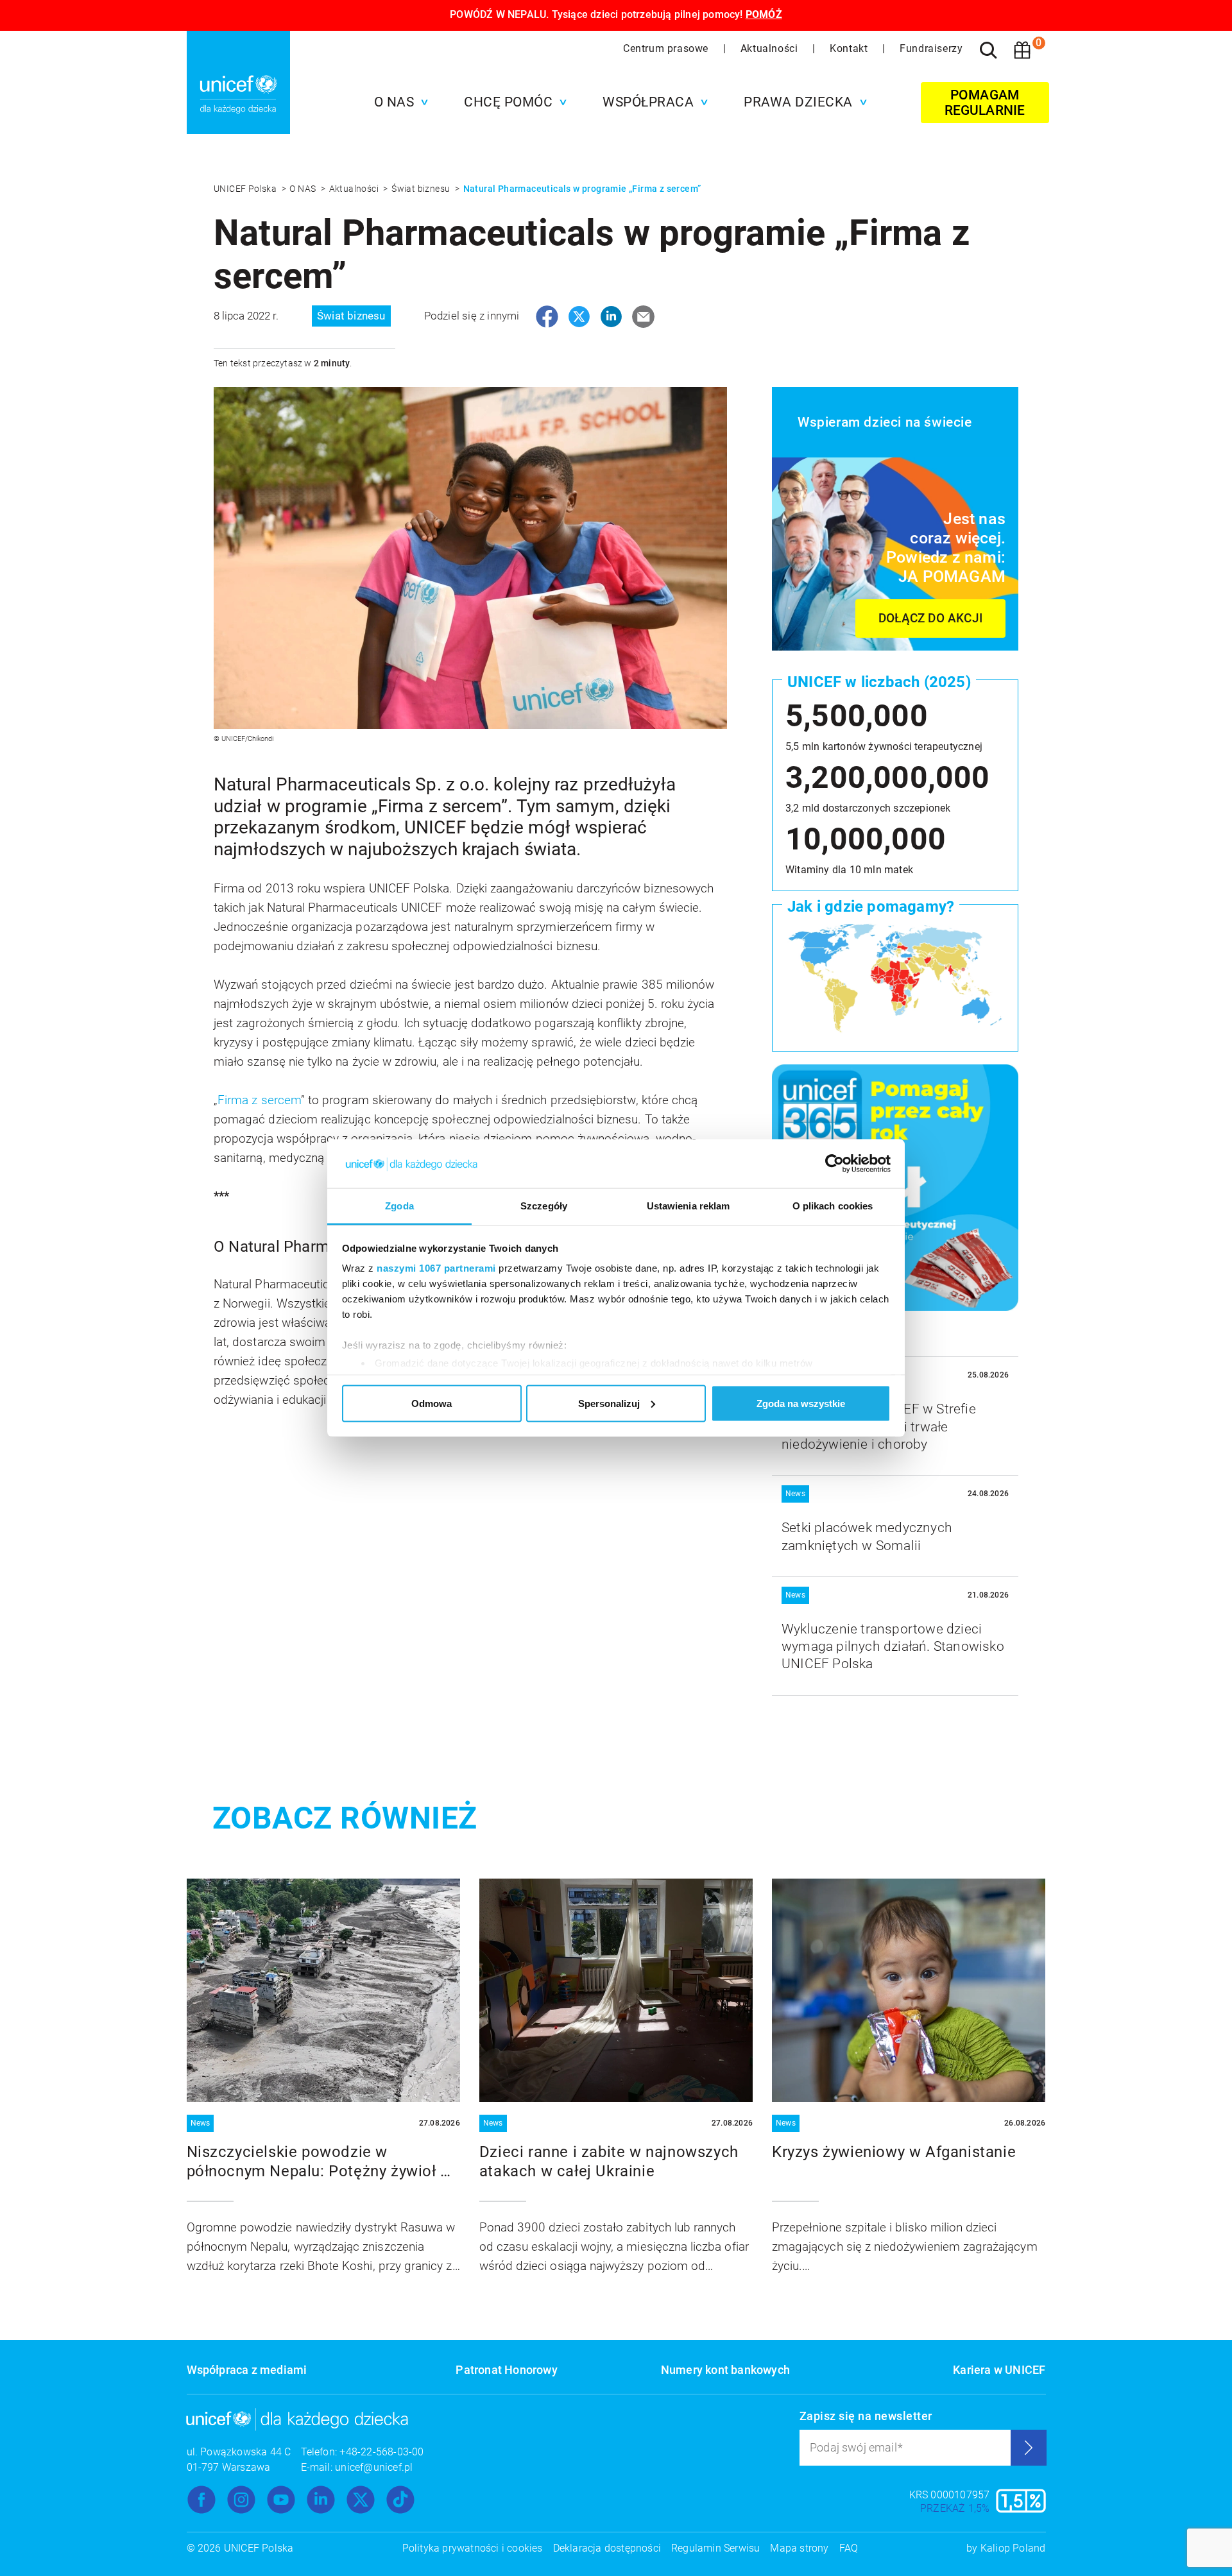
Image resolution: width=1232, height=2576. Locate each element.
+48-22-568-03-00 (381, 2452)
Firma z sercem (259, 1100)
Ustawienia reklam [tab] (689, 1206)
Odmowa (432, 1403)
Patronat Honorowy (506, 2370)
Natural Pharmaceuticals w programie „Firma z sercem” (582, 189)
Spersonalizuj (609, 1403)
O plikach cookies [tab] (833, 1206)
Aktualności (771, 48)
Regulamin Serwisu (715, 2548)
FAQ (849, 2548)
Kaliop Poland (1013, 2548)
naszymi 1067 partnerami (436, 1268)
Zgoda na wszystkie (801, 1403)
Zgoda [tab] (399, 1206)
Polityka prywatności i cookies (473, 2548)
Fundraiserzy (931, 48)
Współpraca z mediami (247, 2370)
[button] (398, 102)
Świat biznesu (422, 189)
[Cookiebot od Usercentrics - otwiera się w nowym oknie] (834, 1164)
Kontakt (850, 48)
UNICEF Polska (246, 189)
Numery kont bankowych (725, 2370)
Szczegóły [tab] (544, 1206)
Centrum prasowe (667, 48)
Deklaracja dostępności (607, 2548)
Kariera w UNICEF (999, 2370)
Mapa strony (799, 2548)
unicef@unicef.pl (374, 2467)
